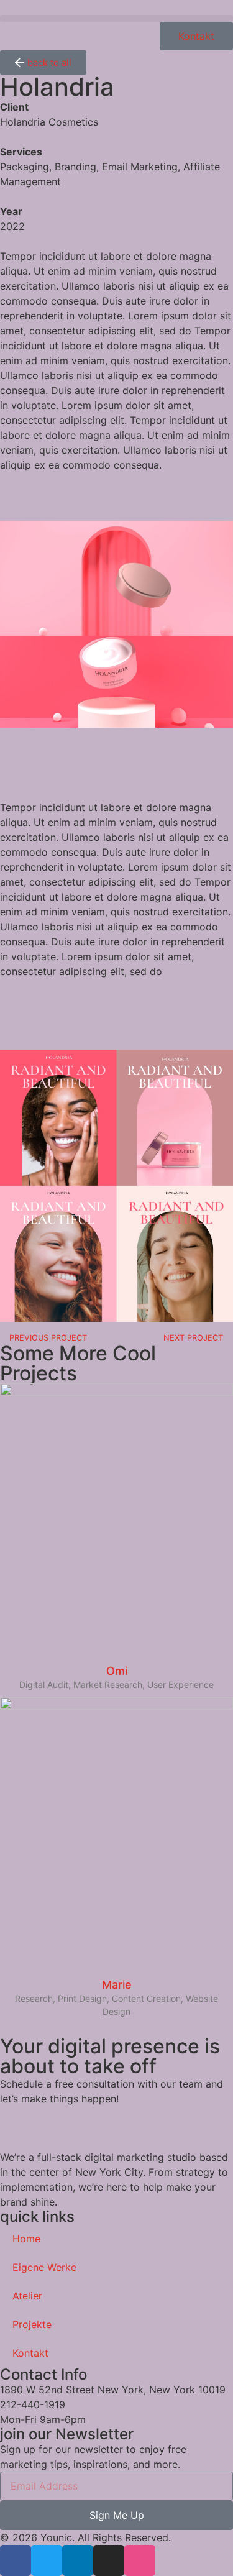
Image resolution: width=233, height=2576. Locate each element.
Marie (117, 1985)
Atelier (27, 2296)
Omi (117, 1671)
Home (26, 2239)
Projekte (32, 2324)
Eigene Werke (44, 2267)
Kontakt (30, 2353)
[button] (116, 18)
